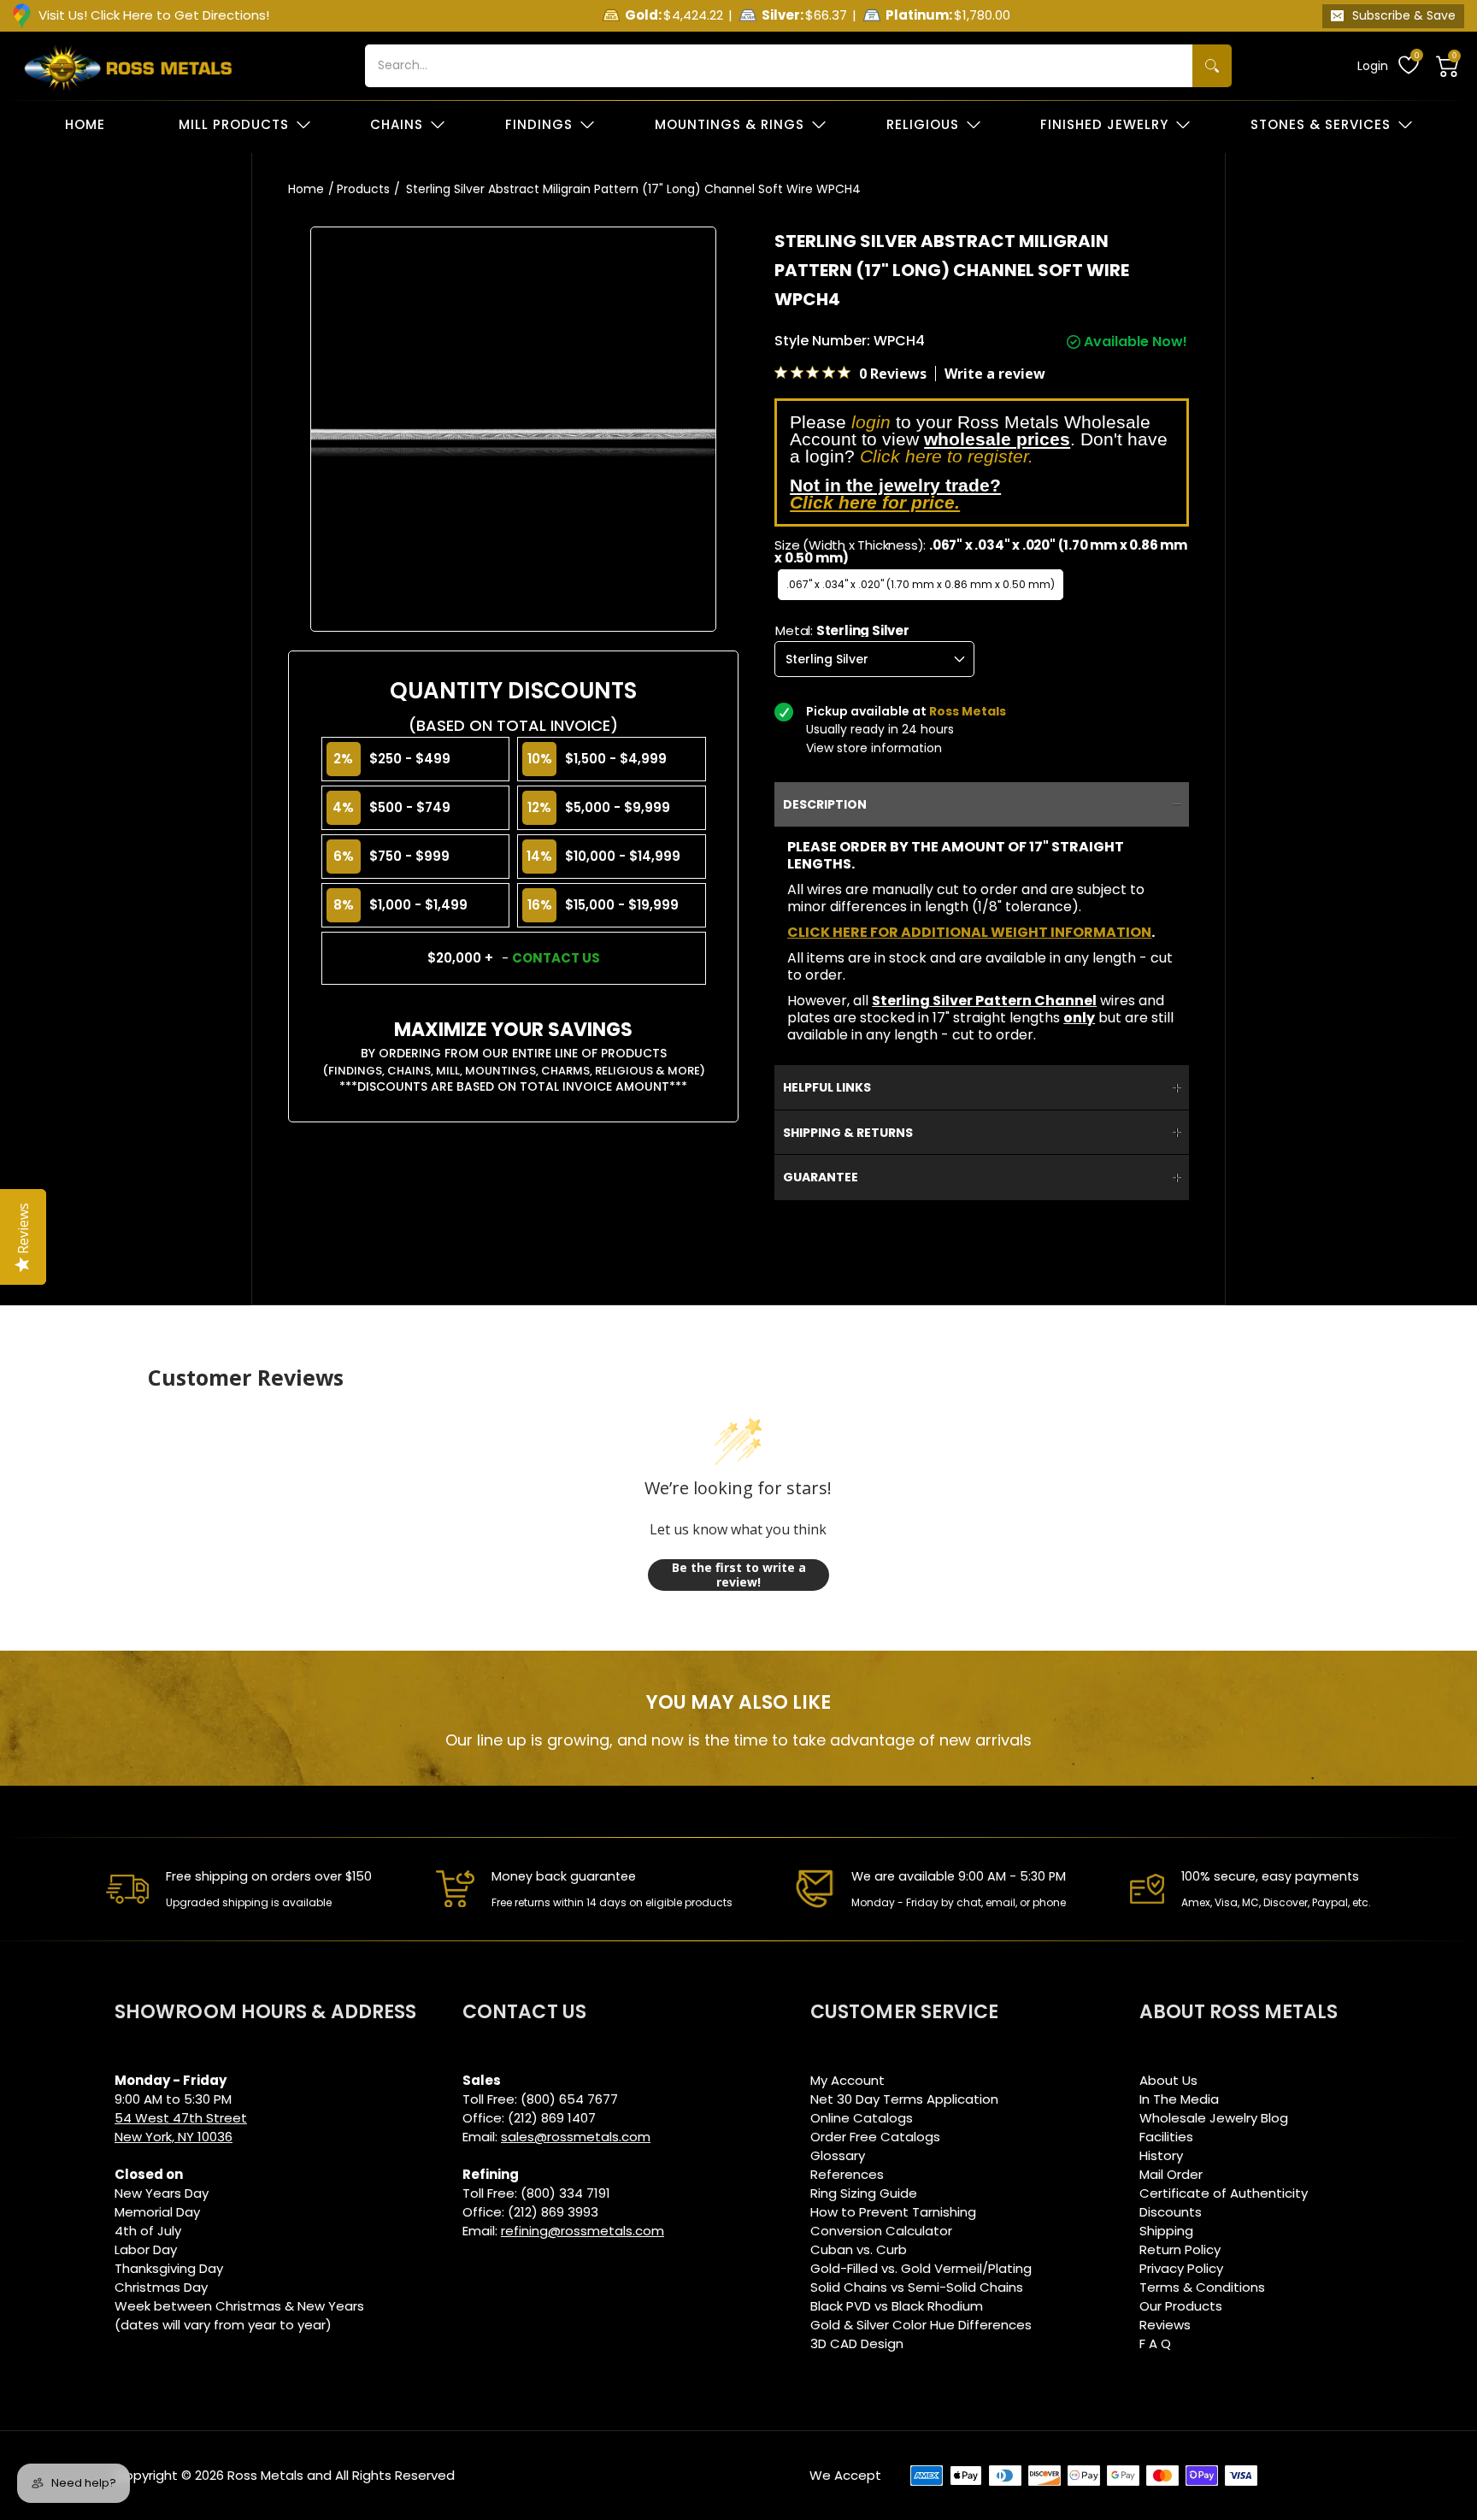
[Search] (1212, 66)
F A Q (1155, 2343)
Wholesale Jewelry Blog (1214, 2118)
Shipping (1166, 2231)
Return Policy (1180, 2249)
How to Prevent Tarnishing (893, 2212)
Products (363, 189)
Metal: (842, 630)
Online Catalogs (862, 2118)
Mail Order (1171, 2174)
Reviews (1165, 2325)
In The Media (1179, 2099)
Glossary (838, 2155)
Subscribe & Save (1404, 15)
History (1161, 2155)
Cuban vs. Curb (859, 2249)
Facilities (1166, 2137)
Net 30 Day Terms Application (904, 2099)
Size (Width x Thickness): (981, 551)
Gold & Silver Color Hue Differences (921, 2325)
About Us (1168, 2080)
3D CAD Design (857, 2343)
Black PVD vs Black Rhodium (897, 2306)
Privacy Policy (1181, 2268)
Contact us (556, 958)
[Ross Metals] (128, 66)
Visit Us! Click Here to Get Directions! (154, 15)
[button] (1448, 66)
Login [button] (1373, 66)
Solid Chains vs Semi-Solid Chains (917, 2287)
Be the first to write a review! (739, 1575)
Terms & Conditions (1202, 2287)
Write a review (995, 374)
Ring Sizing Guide (864, 2193)
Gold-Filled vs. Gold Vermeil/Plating (921, 2268)
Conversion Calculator (881, 2231)
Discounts (1171, 2212)
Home (306, 189)
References (847, 2174)
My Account (847, 2080)
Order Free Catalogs (875, 2137)
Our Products (1181, 2306)
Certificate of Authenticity (1224, 2193)
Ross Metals (265, 2475)
